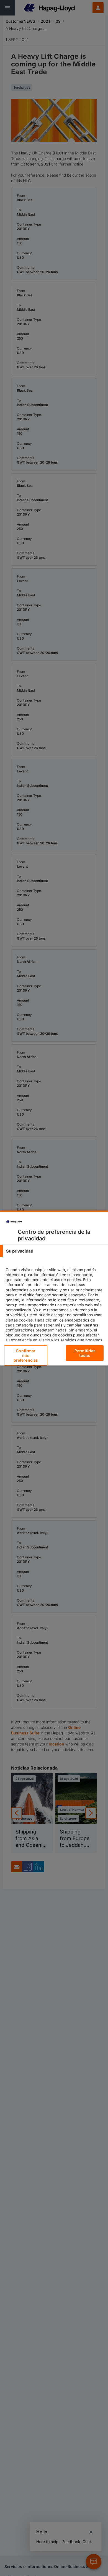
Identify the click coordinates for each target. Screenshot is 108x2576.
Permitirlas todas (85, 1353)
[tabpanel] (55, 1312)
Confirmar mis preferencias (26, 1355)
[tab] (54, 1251)
